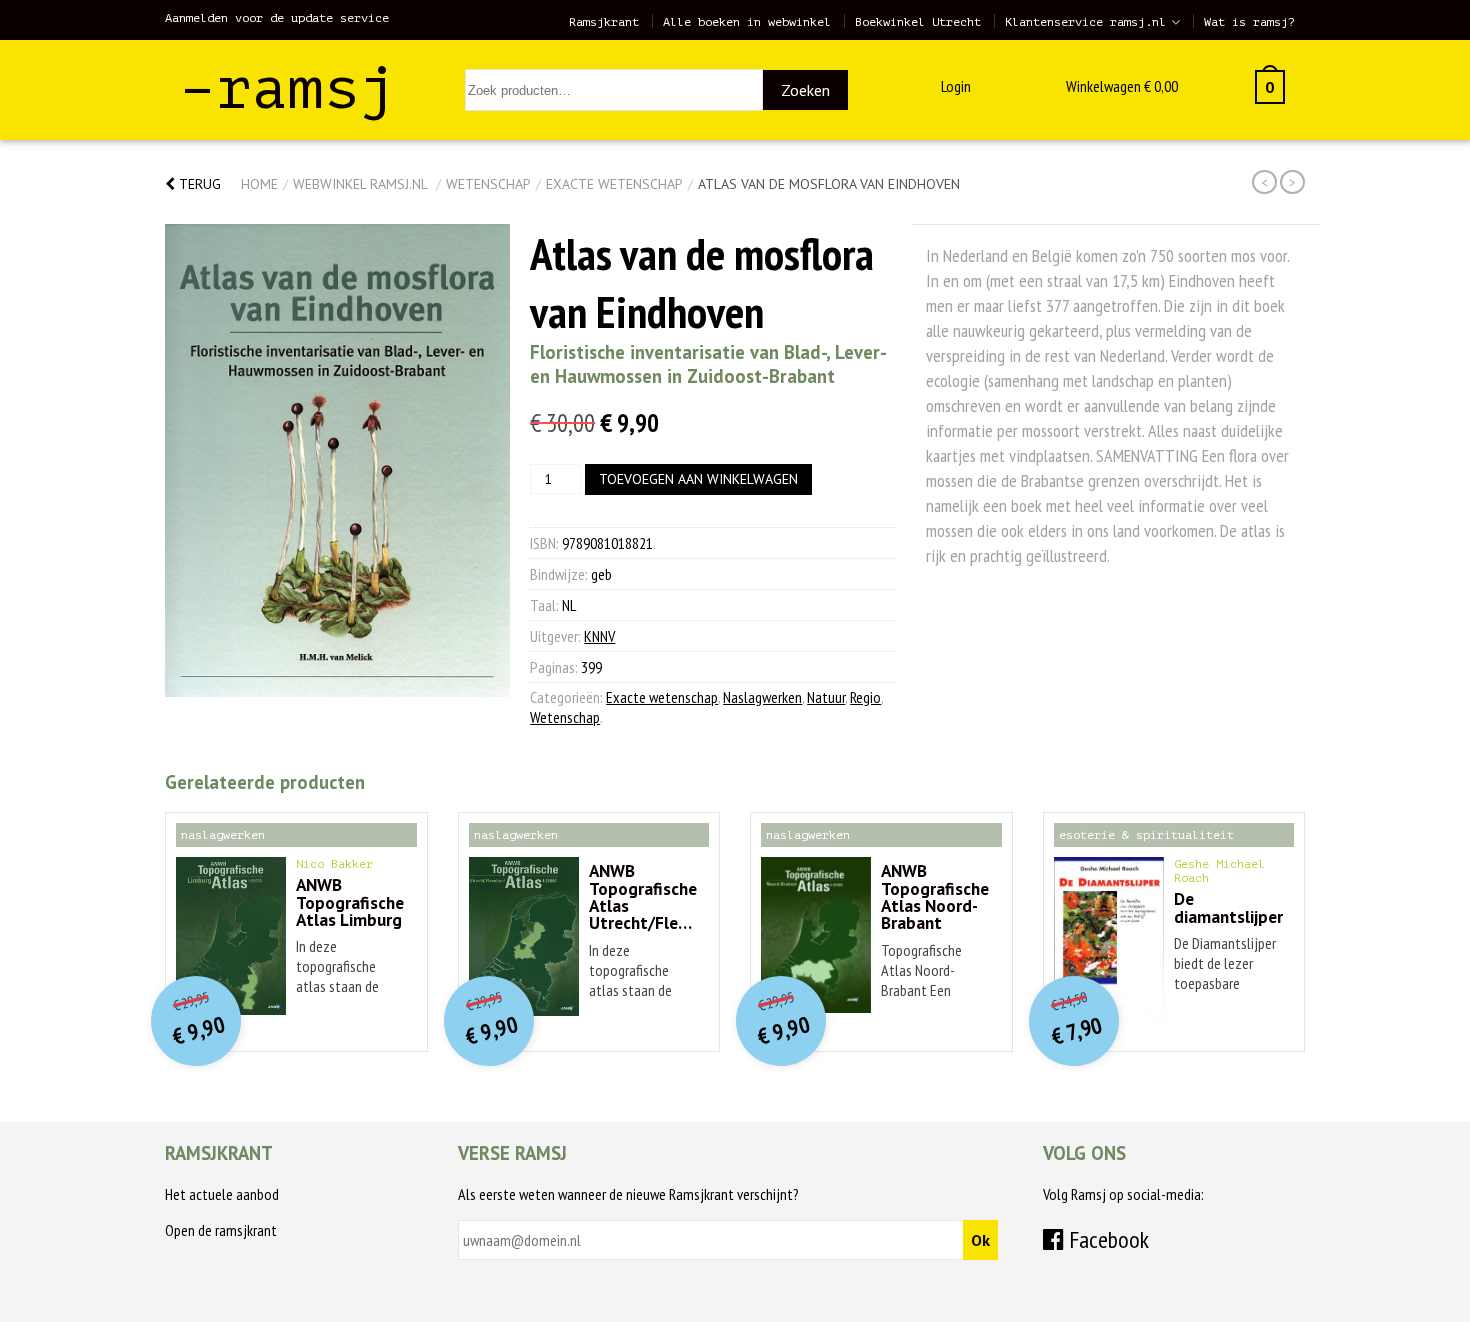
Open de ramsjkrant (221, 1230)
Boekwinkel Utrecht (918, 22)
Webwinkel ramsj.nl (360, 184)
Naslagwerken (762, 697)
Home (259, 184)
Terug (198, 184)
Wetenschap (488, 184)
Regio (865, 697)
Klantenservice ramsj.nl (1085, 22)
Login (956, 86)
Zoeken (805, 90)
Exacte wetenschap (614, 184)
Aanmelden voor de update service (277, 18)
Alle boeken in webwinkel (747, 22)
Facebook (1106, 1239)
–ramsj (288, 88)
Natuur (826, 697)
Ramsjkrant (604, 22)
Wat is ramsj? (1249, 22)
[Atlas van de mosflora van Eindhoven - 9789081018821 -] (337, 460)
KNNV (599, 636)
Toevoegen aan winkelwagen (698, 479)
